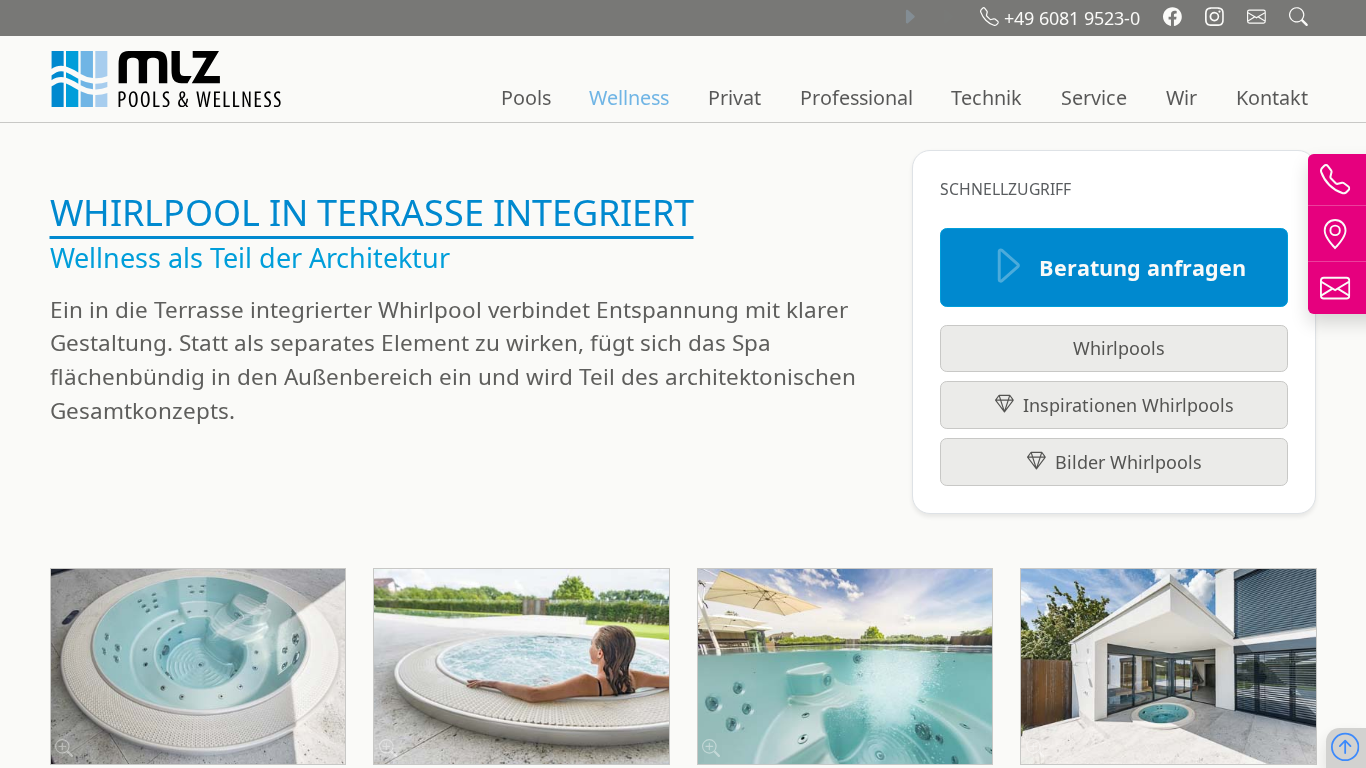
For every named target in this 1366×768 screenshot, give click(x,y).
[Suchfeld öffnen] (1298, 18)
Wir (1181, 97)
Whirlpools (1119, 348)
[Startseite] (169, 79)
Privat (734, 97)
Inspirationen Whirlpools (1128, 405)
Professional (856, 97)
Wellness (629, 97)
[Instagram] (1217, 18)
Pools (526, 97)
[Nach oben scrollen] (1345, 748)
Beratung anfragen (1142, 267)
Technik (986, 97)
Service (1094, 97)
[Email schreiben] (1259, 18)
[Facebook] (1175, 18)
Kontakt (1272, 97)
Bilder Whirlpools (1128, 462)
